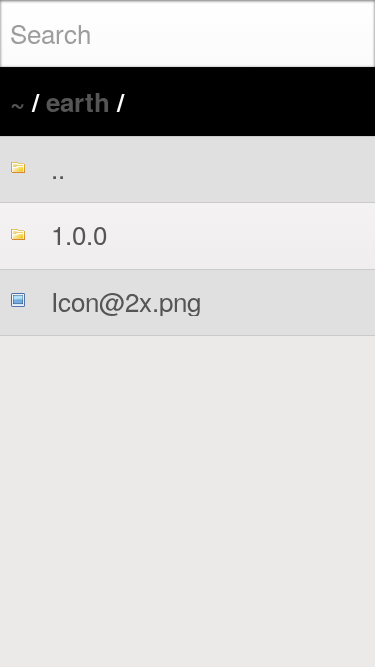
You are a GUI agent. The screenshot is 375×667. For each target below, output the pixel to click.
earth (78, 101)
